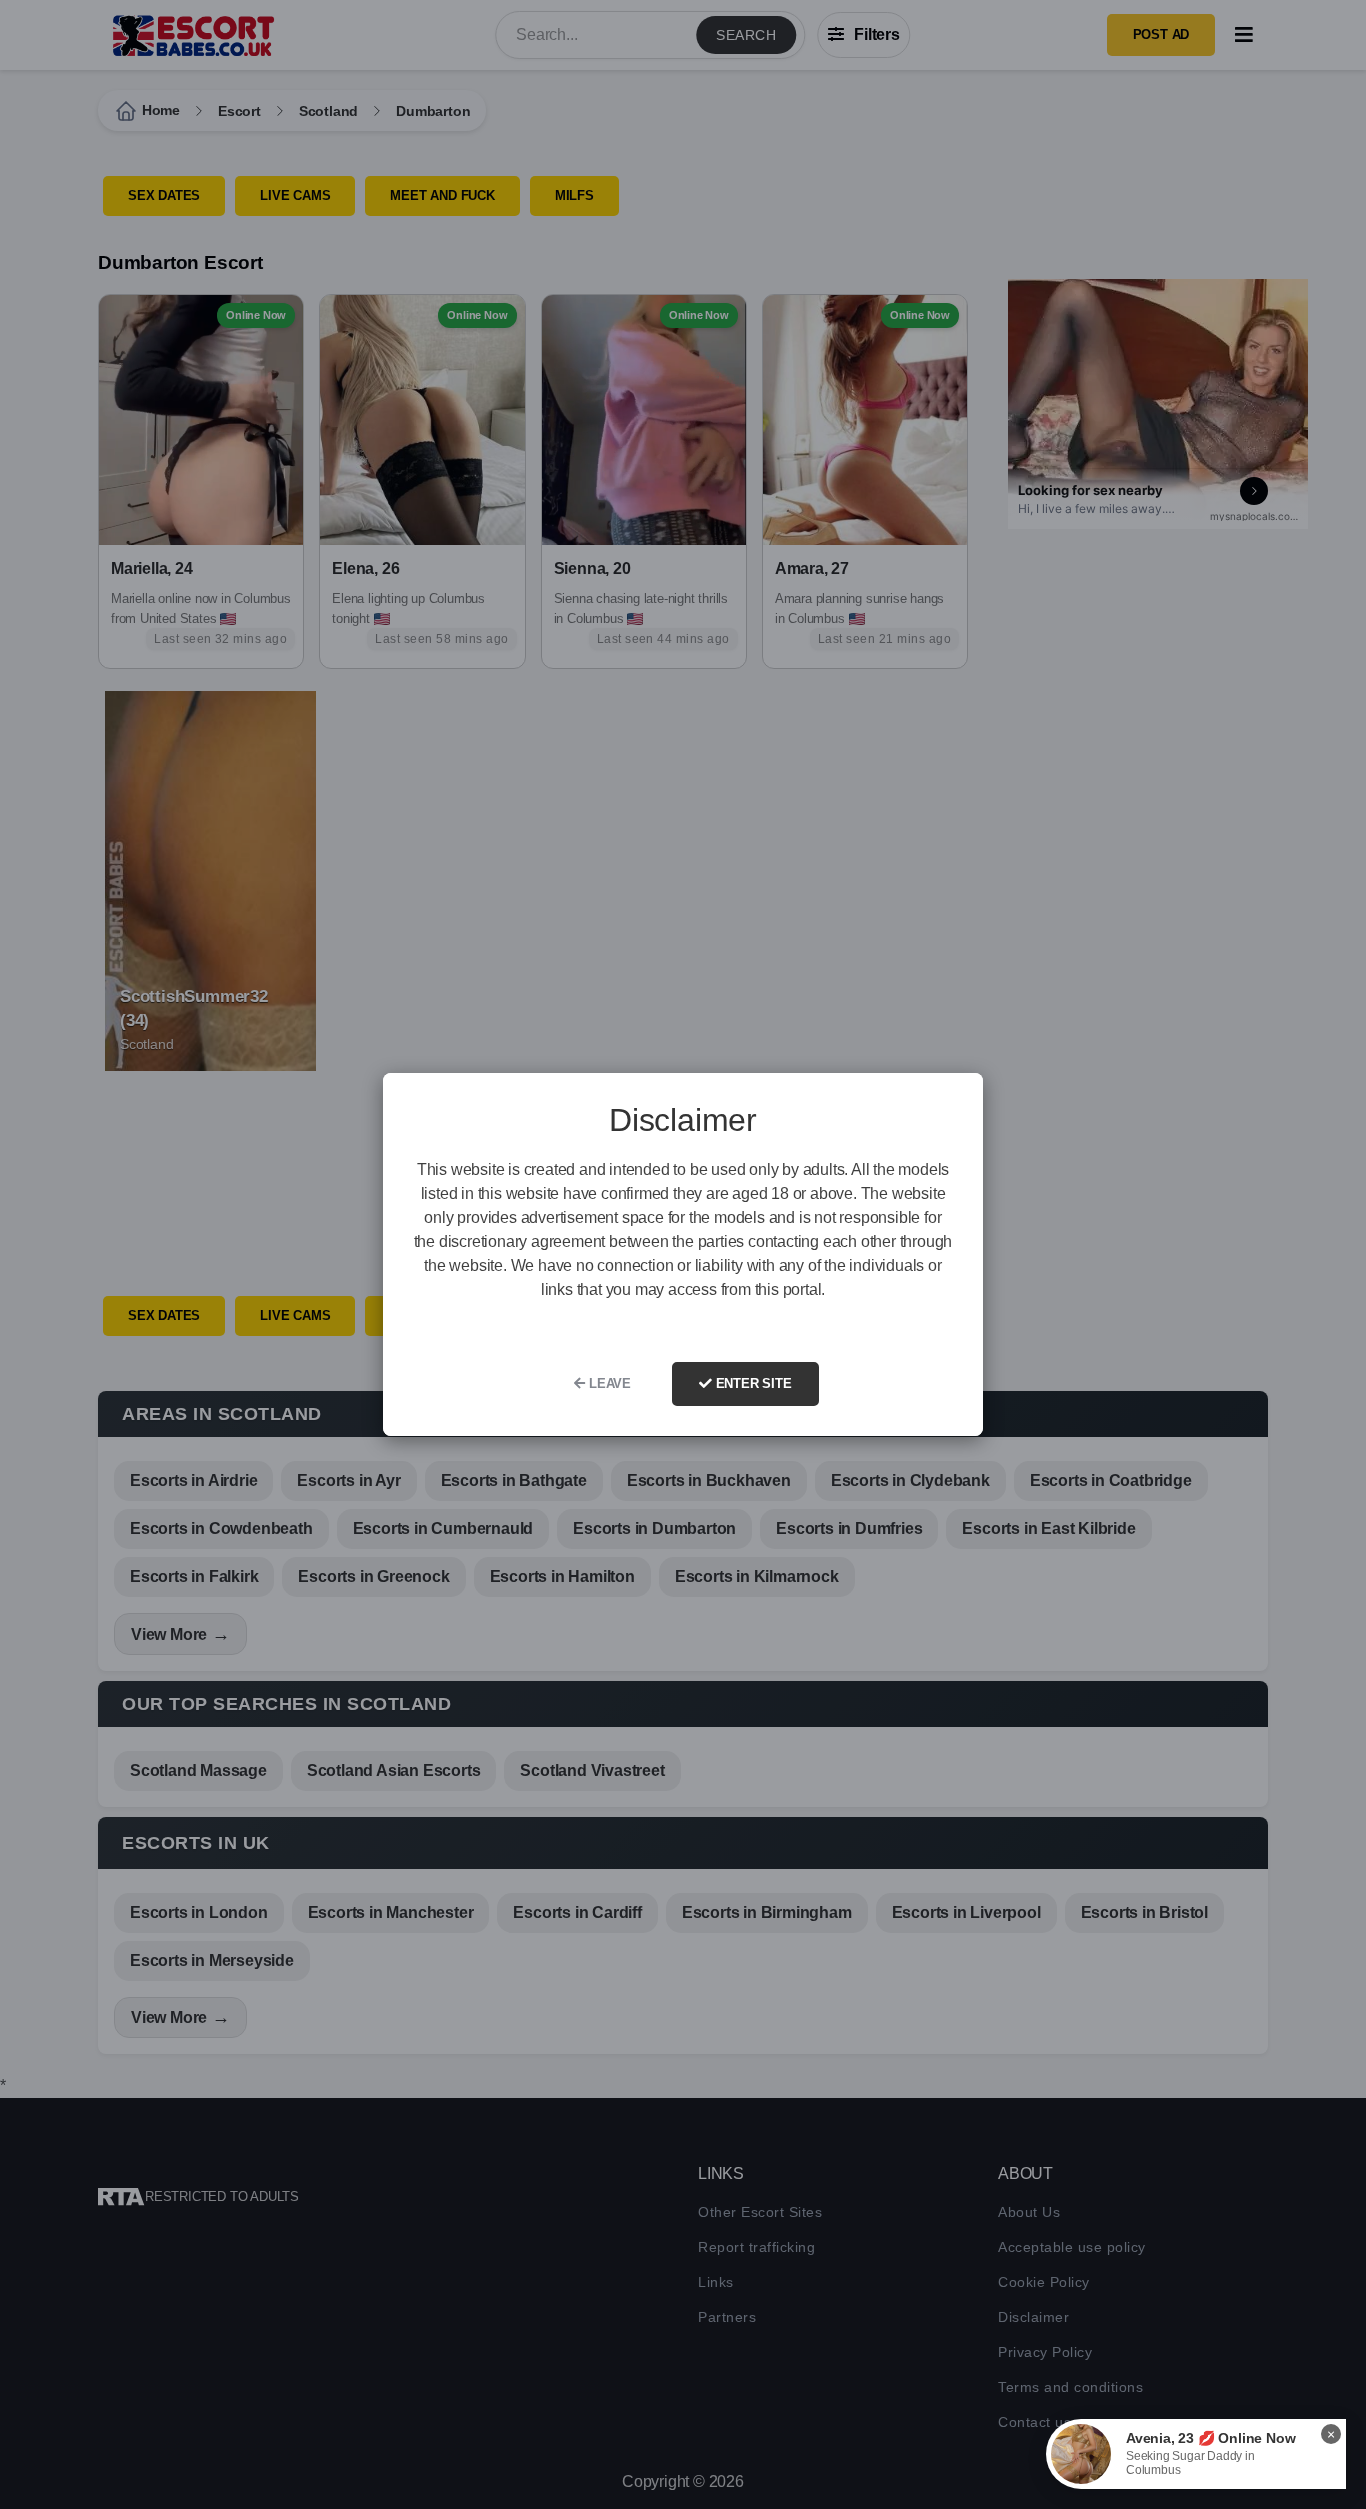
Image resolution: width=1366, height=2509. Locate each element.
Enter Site (752, 1383)
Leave (608, 1383)
